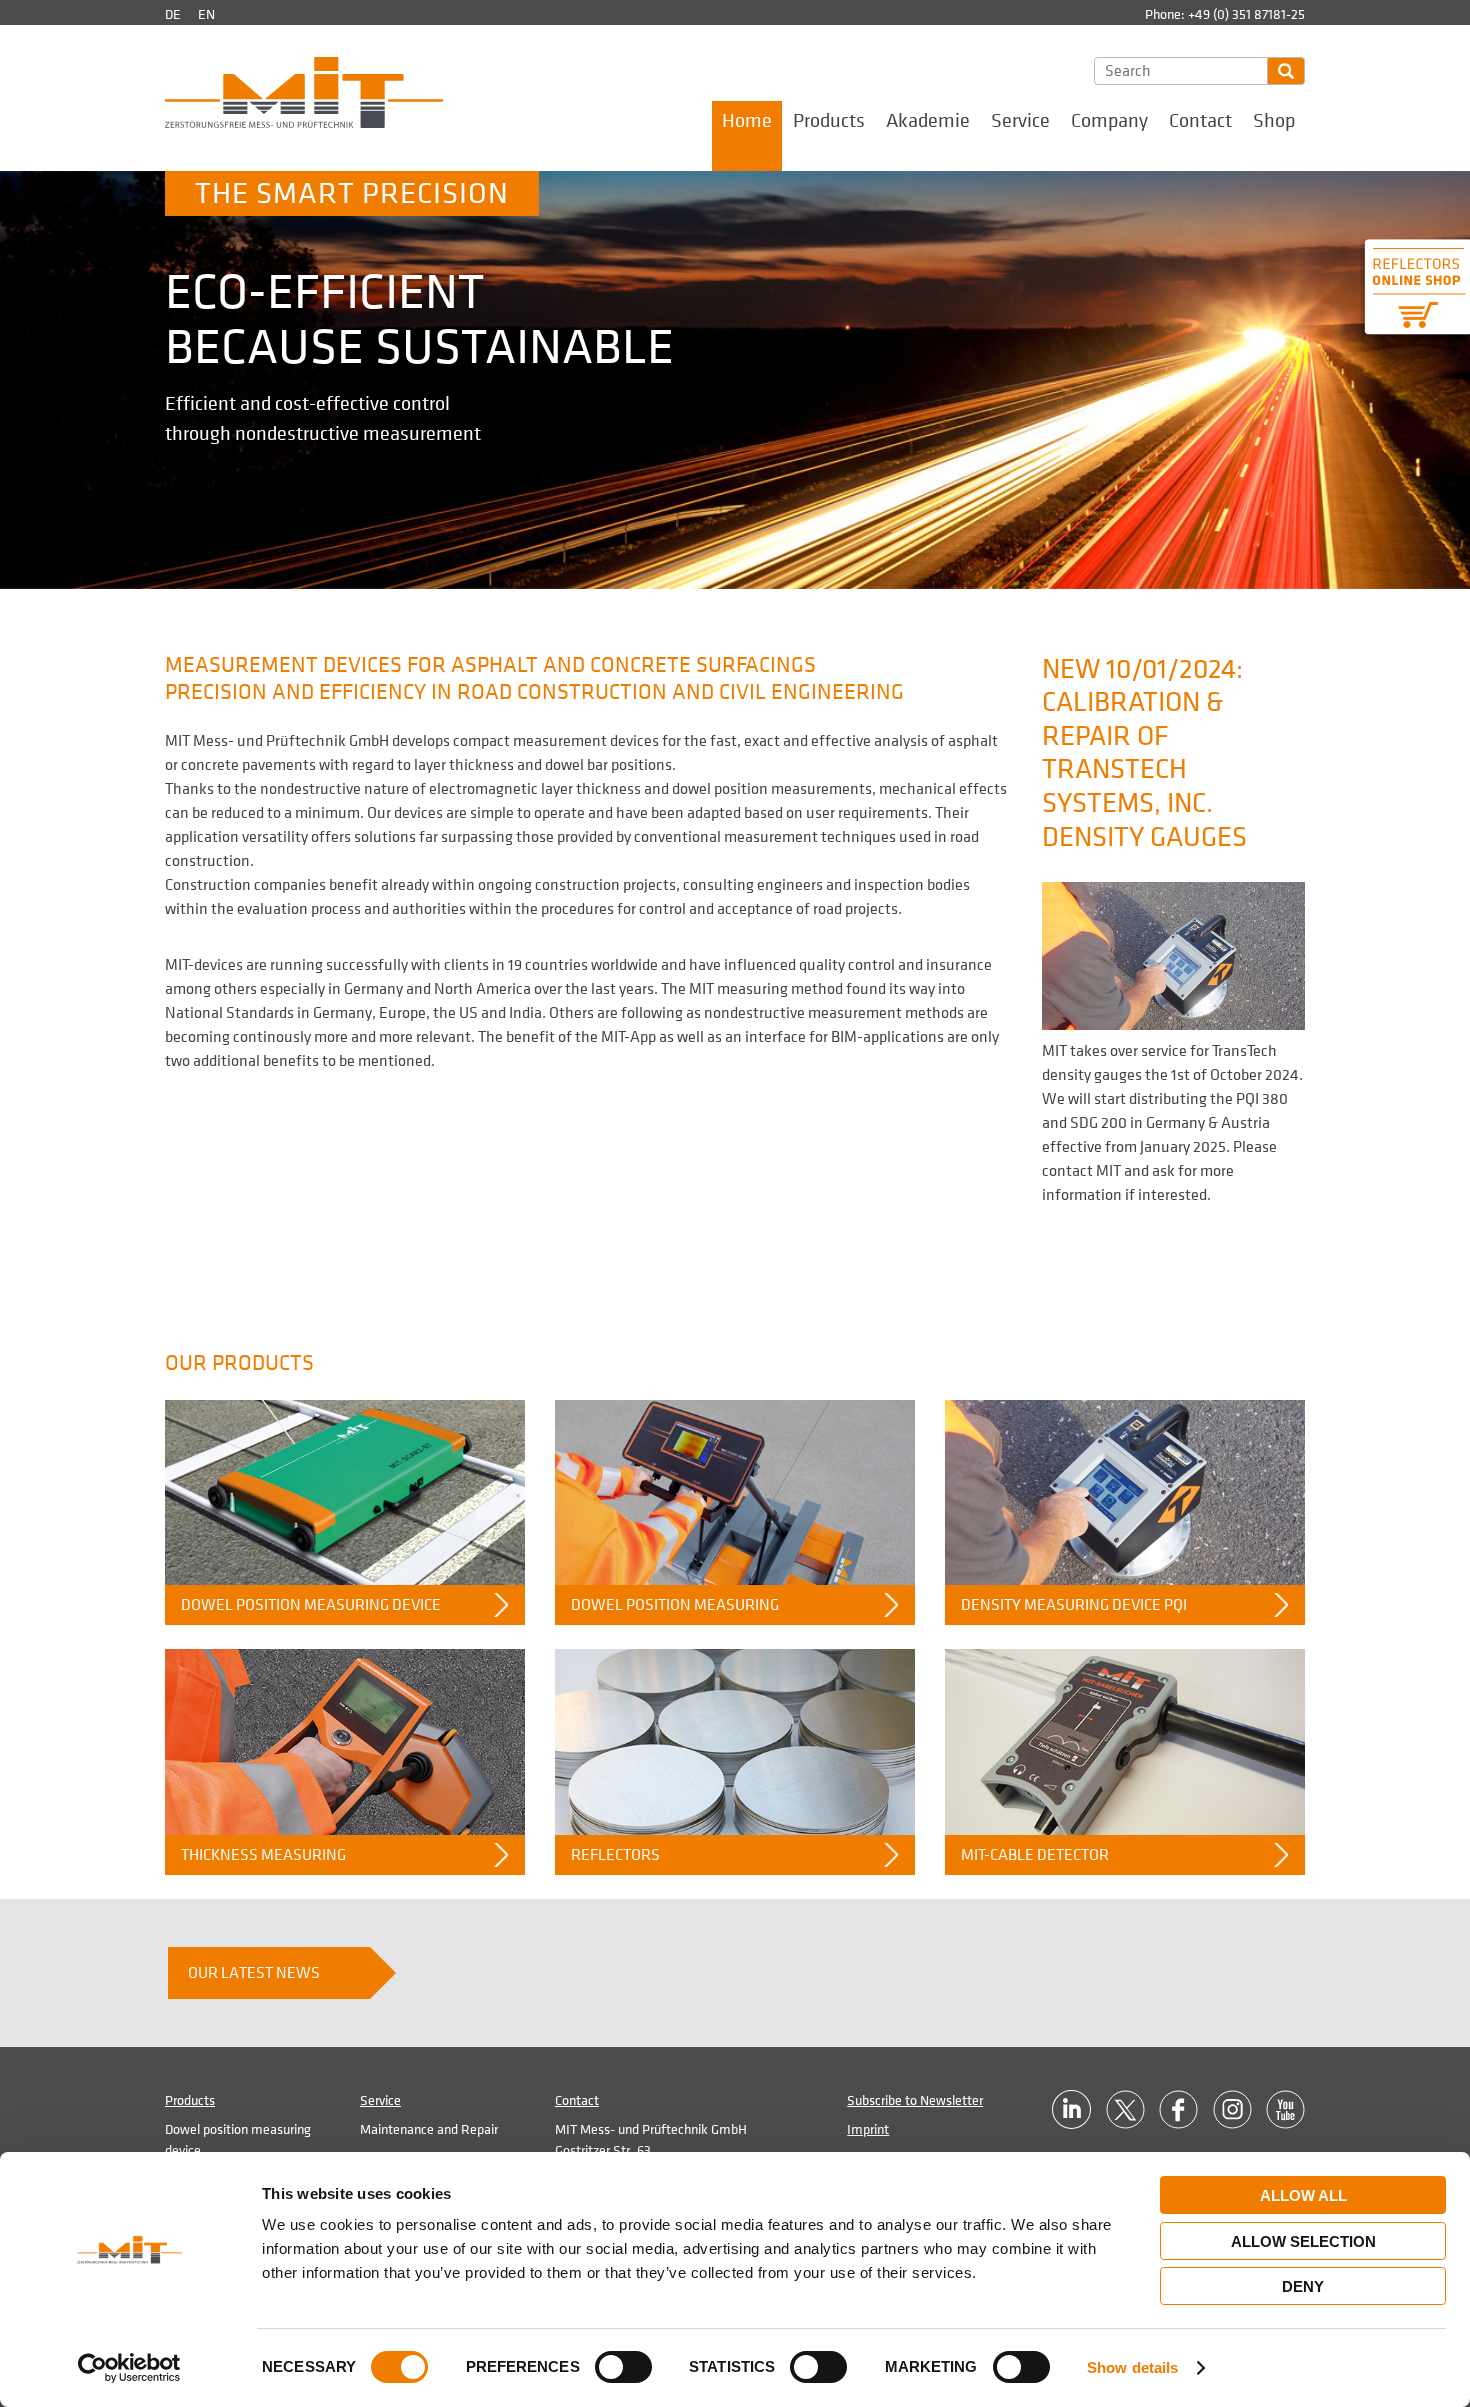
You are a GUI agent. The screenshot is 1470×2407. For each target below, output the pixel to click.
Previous (353, 361)
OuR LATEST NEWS (254, 1973)
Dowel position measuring (675, 1605)
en (206, 14)
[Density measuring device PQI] (1125, 1492)
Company (1109, 121)
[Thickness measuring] (345, 1741)
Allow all (1303, 2195)
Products (829, 121)
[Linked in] (1071, 2109)
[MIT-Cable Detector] (1125, 1741)
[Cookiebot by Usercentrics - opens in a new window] (129, 2368)
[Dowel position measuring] (735, 1492)
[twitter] (1125, 2109)
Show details (1132, 2367)
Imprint (868, 2129)
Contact (1200, 121)
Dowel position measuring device (311, 1605)
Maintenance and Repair (429, 2129)
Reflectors (615, 1855)
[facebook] (1178, 2109)
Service (1020, 121)
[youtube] (1285, 2109)
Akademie (928, 121)
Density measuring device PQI (1074, 1605)
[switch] (623, 2367)
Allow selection (1303, 2241)
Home (747, 121)
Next (1117, 361)
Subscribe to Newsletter (915, 2100)
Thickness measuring (263, 1855)
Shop (1274, 121)
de (173, 14)
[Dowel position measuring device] (345, 1492)
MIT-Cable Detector (1035, 1855)
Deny (1303, 2286)
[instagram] (1232, 2109)
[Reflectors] (735, 1741)
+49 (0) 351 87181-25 (1246, 14)
